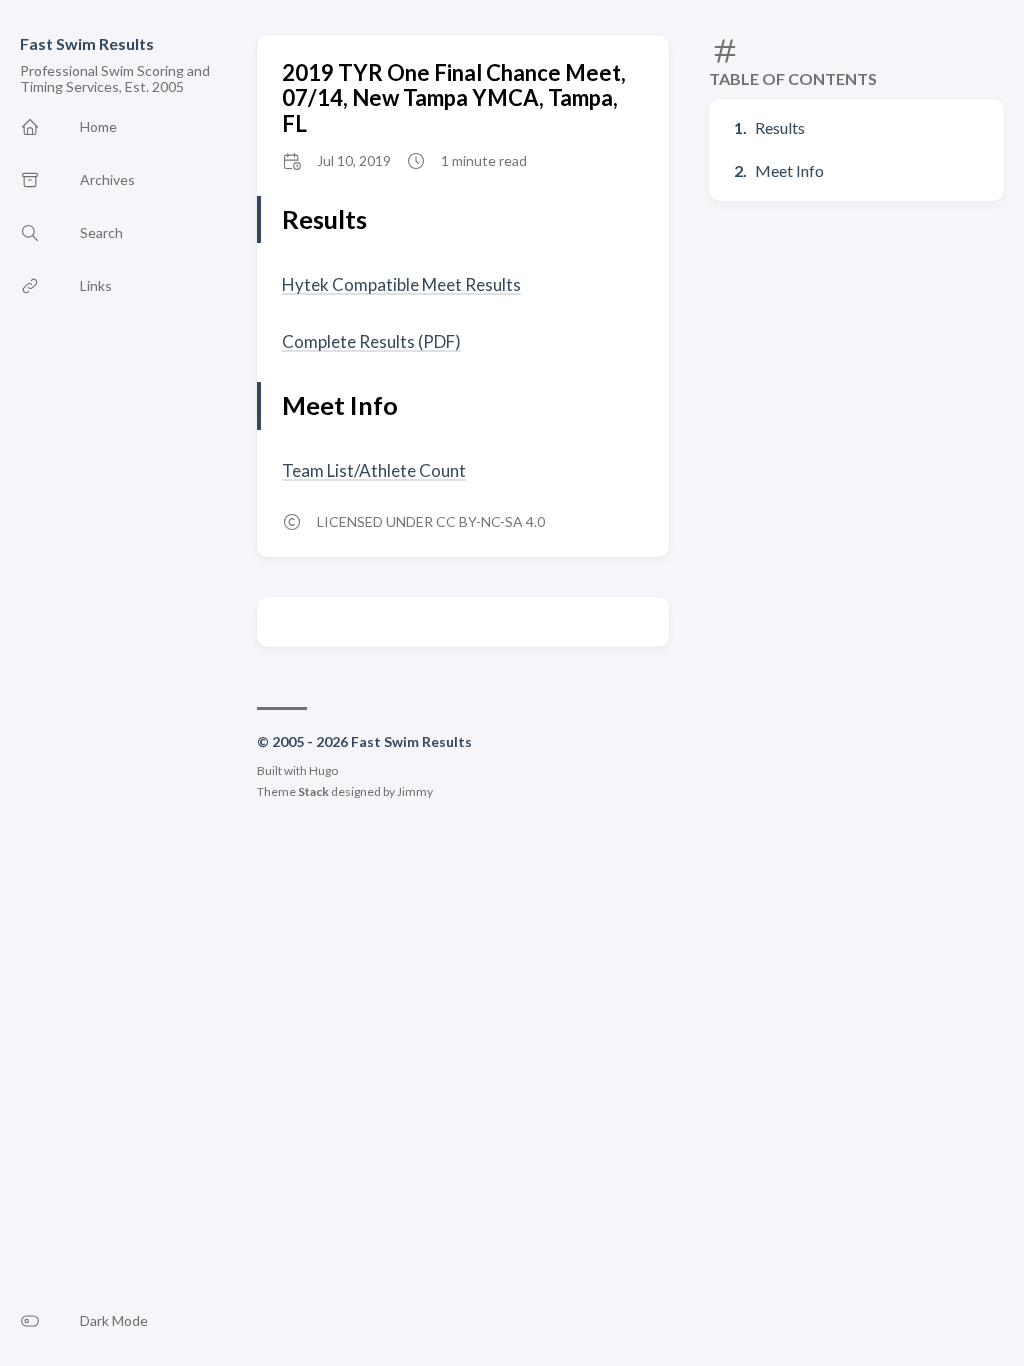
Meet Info (789, 170)
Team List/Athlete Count (374, 470)
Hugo (323, 770)
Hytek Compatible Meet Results (401, 284)
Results (780, 127)
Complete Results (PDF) (371, 341)
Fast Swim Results (87, 43)
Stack (313, 791)
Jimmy (415, 791)
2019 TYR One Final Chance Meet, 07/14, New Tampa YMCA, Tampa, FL (454, 98)
